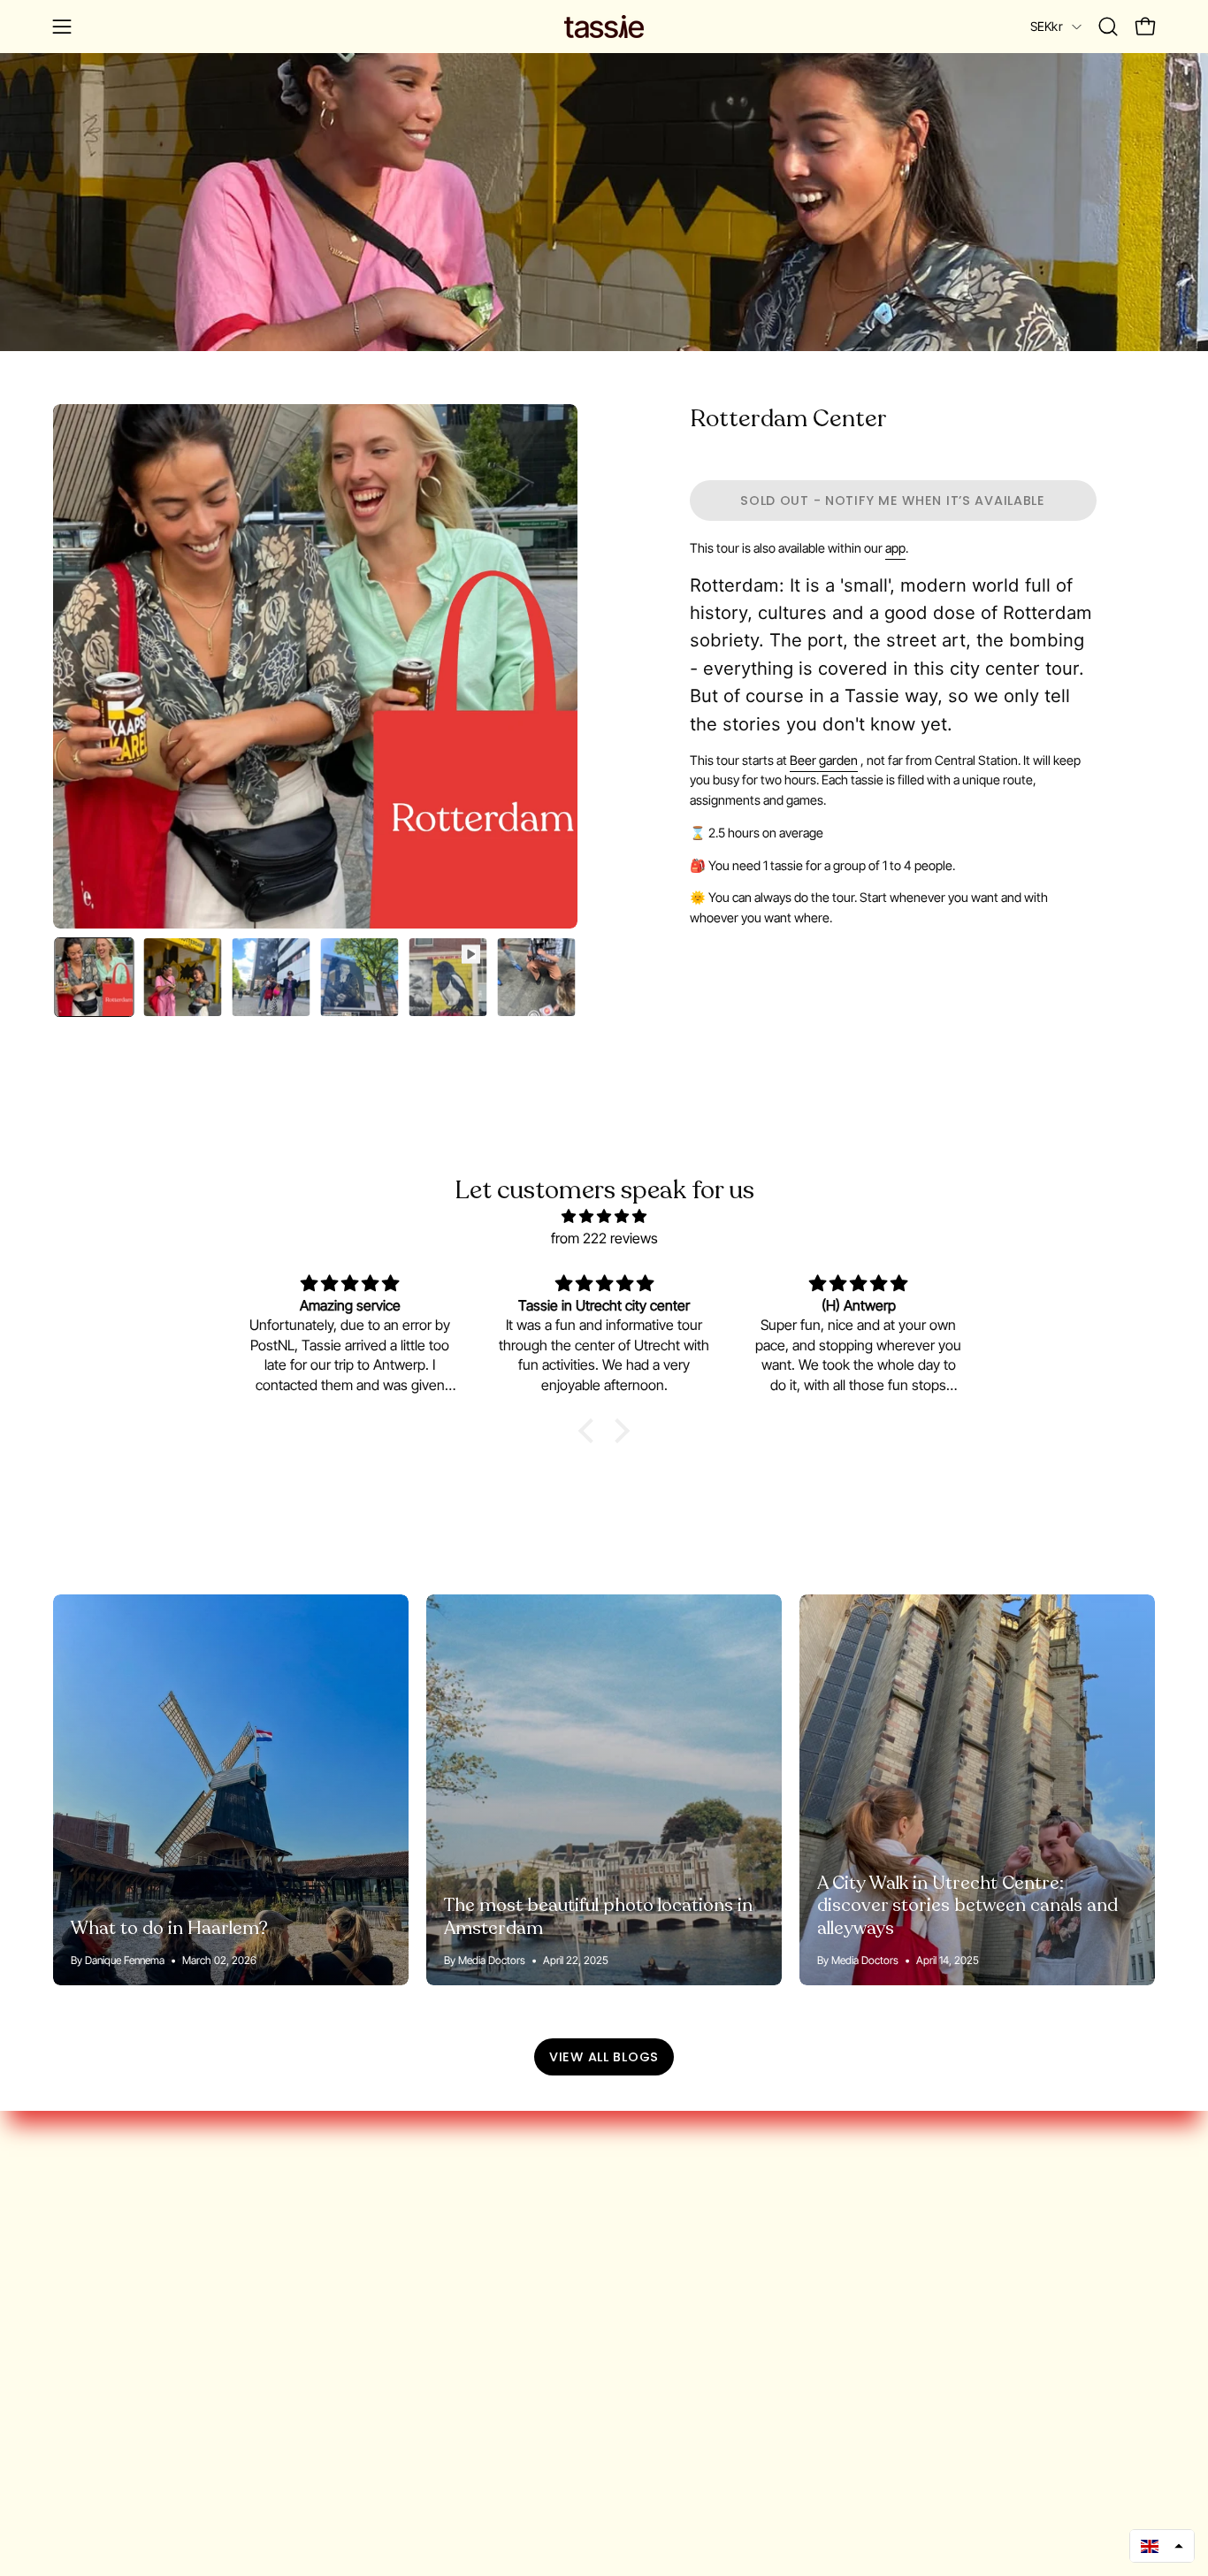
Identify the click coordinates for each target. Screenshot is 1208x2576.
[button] (1108, 27)
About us (81, 2216)
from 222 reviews (604, 1238)
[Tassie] (604, 27)
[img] (604, 1216)
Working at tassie (106, 2245)
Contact (77, 2391)
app (895, 548)
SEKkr (1047, 26)
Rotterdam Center (788, 419)
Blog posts (86, 2304)
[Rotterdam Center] (94, 977)
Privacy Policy (94, 2333)
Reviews (79, 2362)
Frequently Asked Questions (141, 2274)
